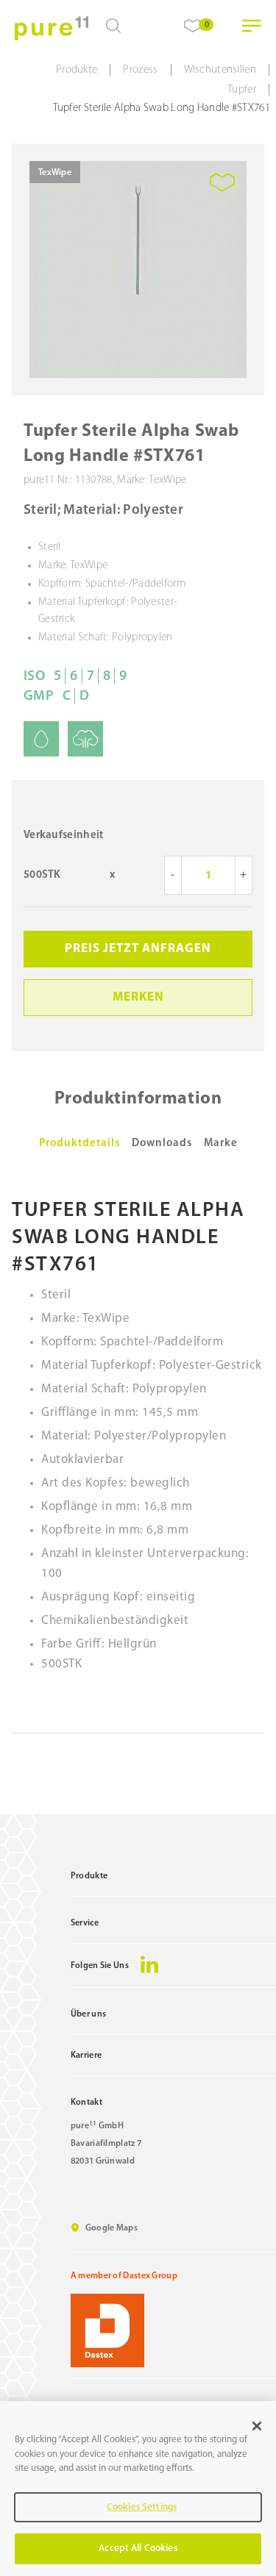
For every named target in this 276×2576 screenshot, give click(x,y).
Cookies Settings (142, 2507)
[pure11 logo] (52, 28)
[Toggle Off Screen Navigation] (252, 26)
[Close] (257, 2426)
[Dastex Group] (173, 2330)
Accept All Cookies (138, 2548)
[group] (138, 269)
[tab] (79, 1144)
